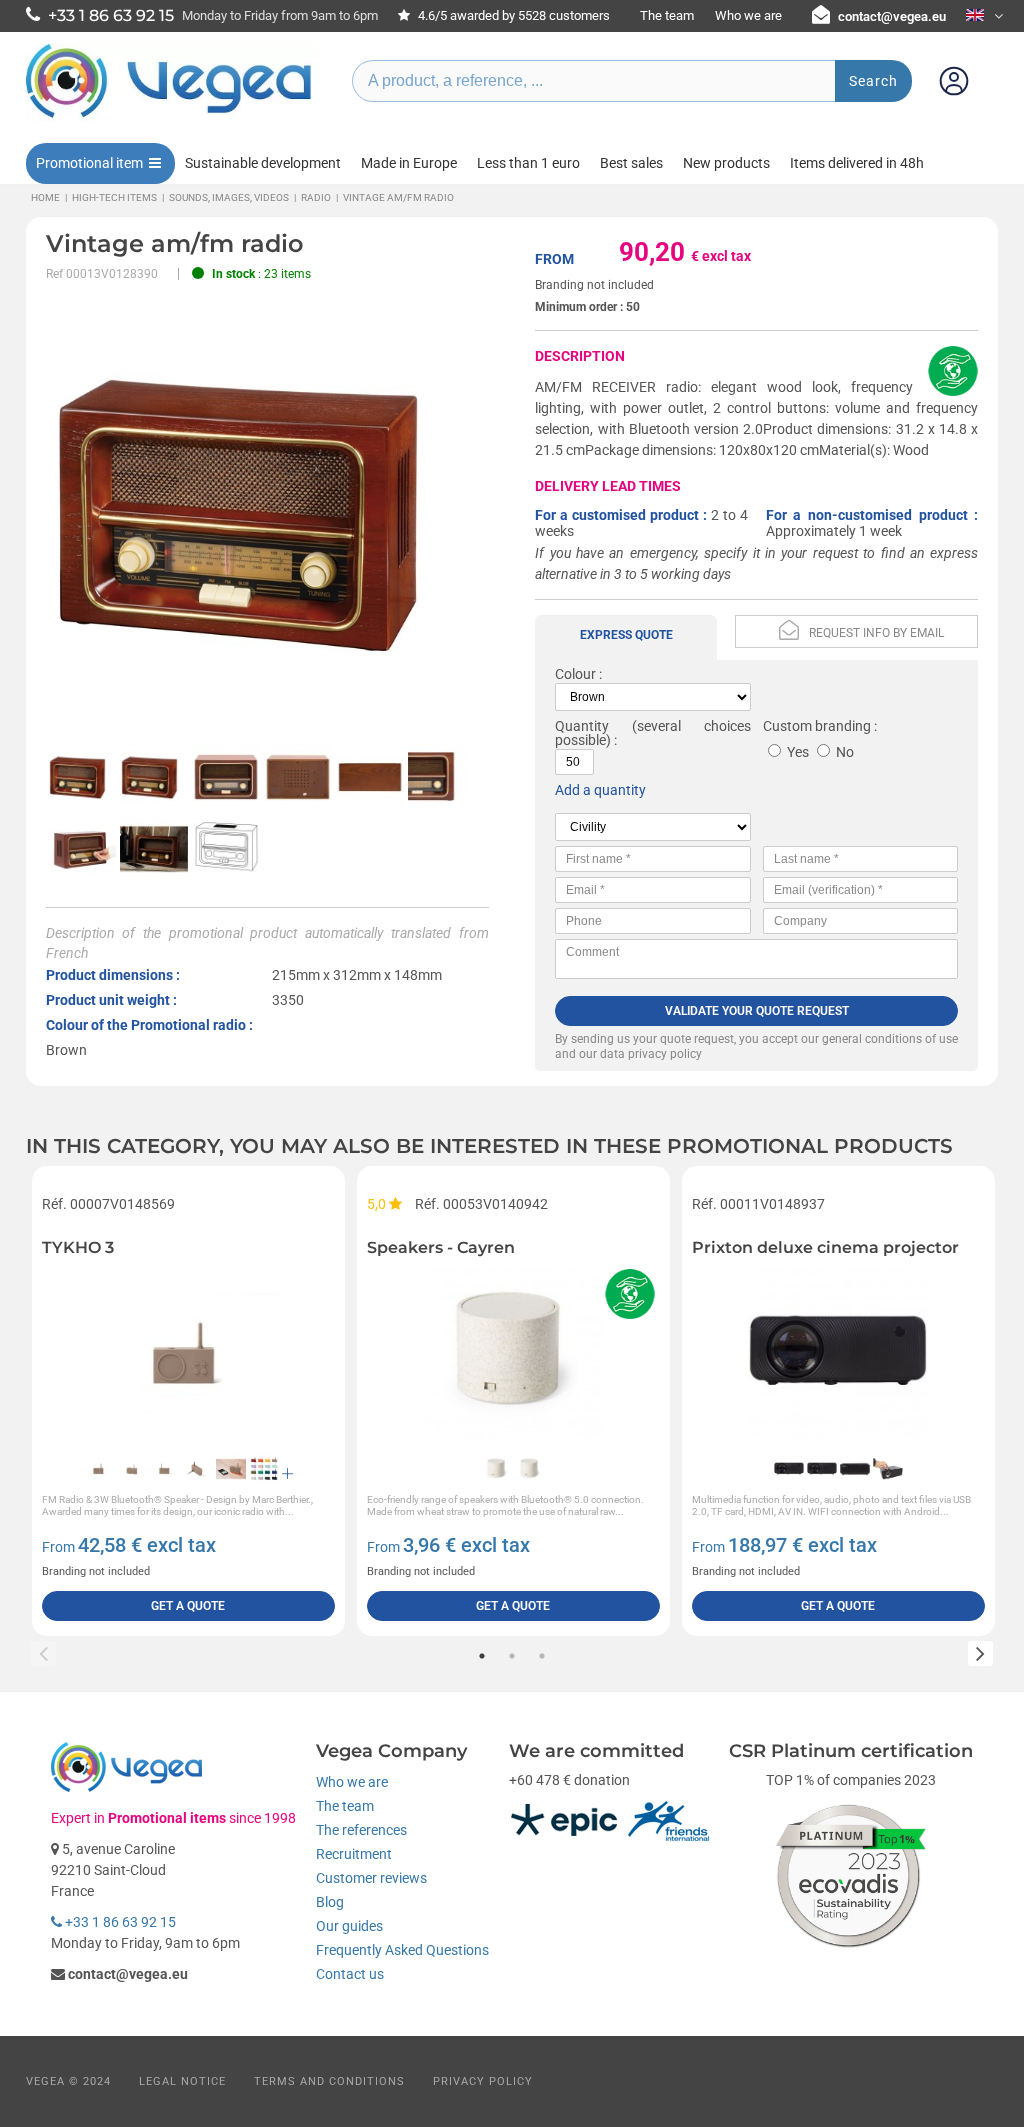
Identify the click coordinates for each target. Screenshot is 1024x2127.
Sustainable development (263, 163)
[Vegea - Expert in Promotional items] (169, 117)
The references (361, 1830)
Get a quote (188, 1606)
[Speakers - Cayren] (513, 1354)
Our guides (349, 1926)
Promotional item (89, 163)
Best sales (631, 163)
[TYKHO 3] (188, 1354)
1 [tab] (482, 1656)
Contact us (350, 1974)
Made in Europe (409, 163)
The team (667, 15)
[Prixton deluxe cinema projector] (838, 1354)
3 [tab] (542, 1656)
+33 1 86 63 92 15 (119, 1922)
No (845, 752)
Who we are (748, 15)
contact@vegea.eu (892, 16)
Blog (330, 1902)
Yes (798, 752)
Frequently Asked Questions (402, 1950)
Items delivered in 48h (857, 163)
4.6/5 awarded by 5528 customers (512, 15)
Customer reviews (371, 1878)
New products (726, 163)
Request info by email (876, 633)
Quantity (582, 726)
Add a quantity (600, 790)
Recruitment (354, 1854)
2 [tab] (512, 1656)
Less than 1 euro (528, 163)
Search (873, 81)
